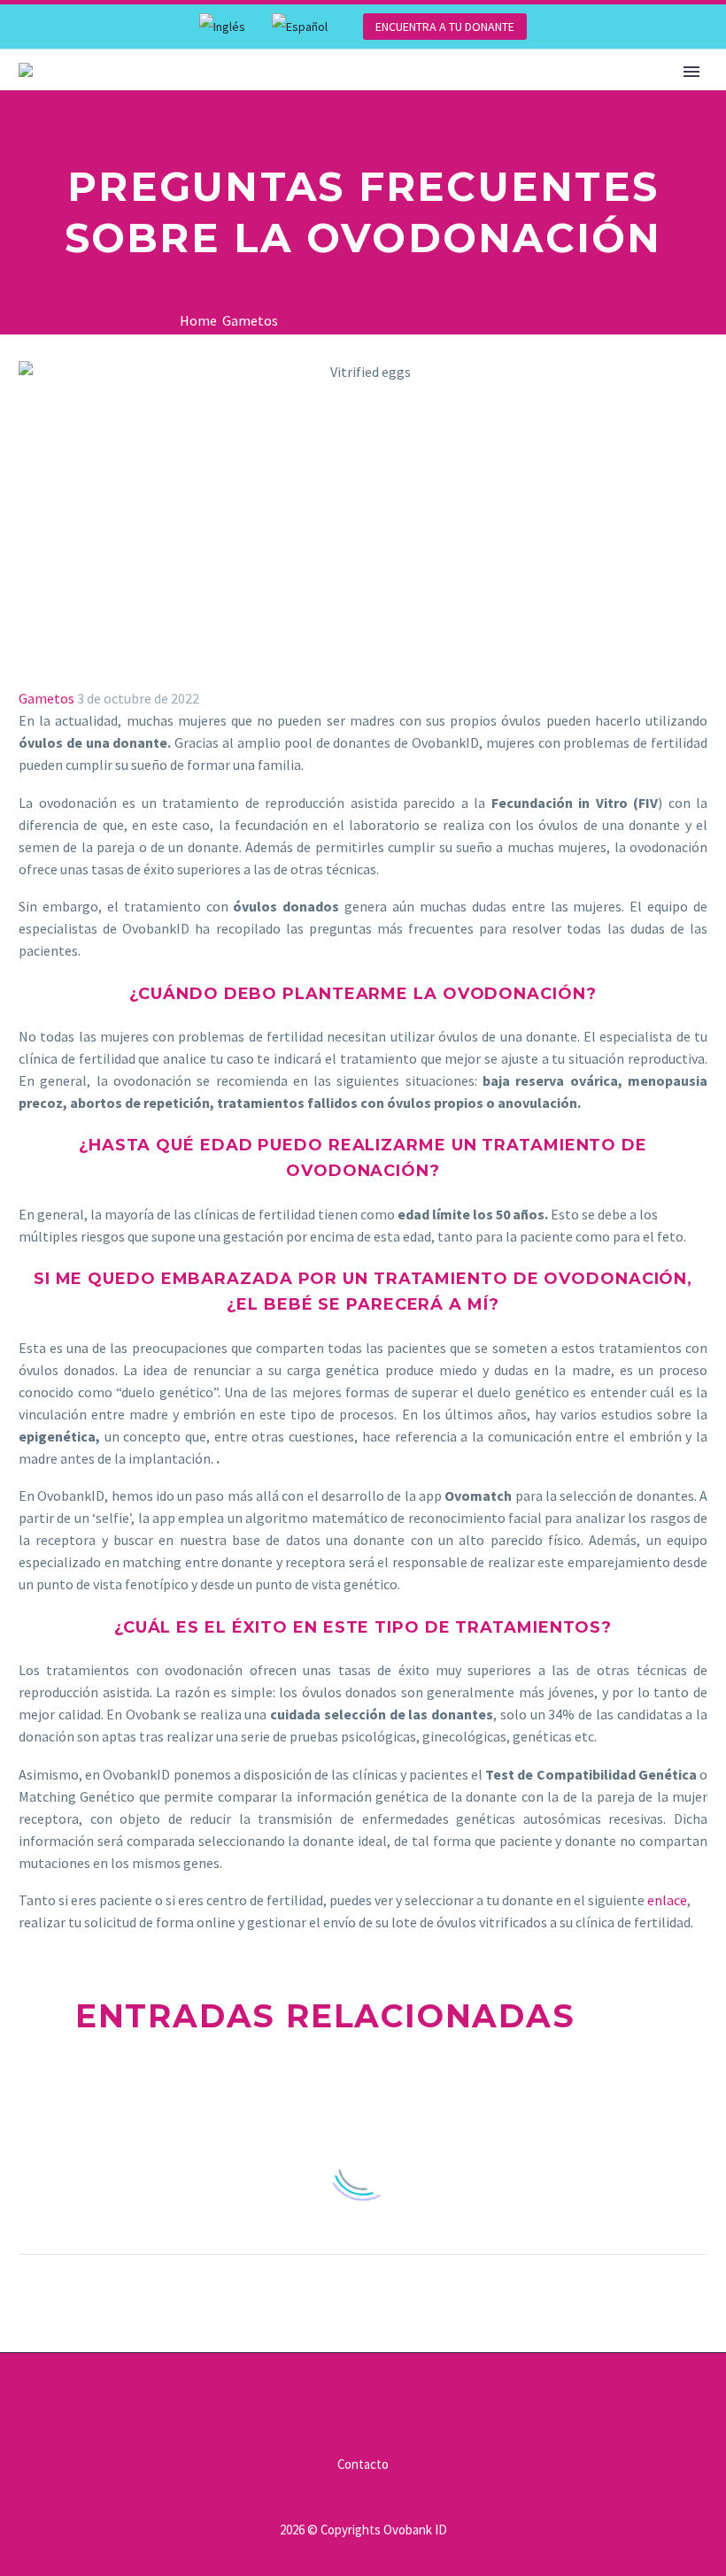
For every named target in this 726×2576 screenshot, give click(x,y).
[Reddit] (158, 1941)
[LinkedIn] (133, 1941)
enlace (667, 1900)
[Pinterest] (81, 1941)
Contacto (363, 2465)
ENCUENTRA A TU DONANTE (445, 27)
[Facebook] (30, 1941)
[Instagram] (398, 2401)
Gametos (46, 698)
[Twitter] (56, 1941)
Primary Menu (691, 72)
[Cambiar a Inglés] (222, 27)
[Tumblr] (107, 1941)
